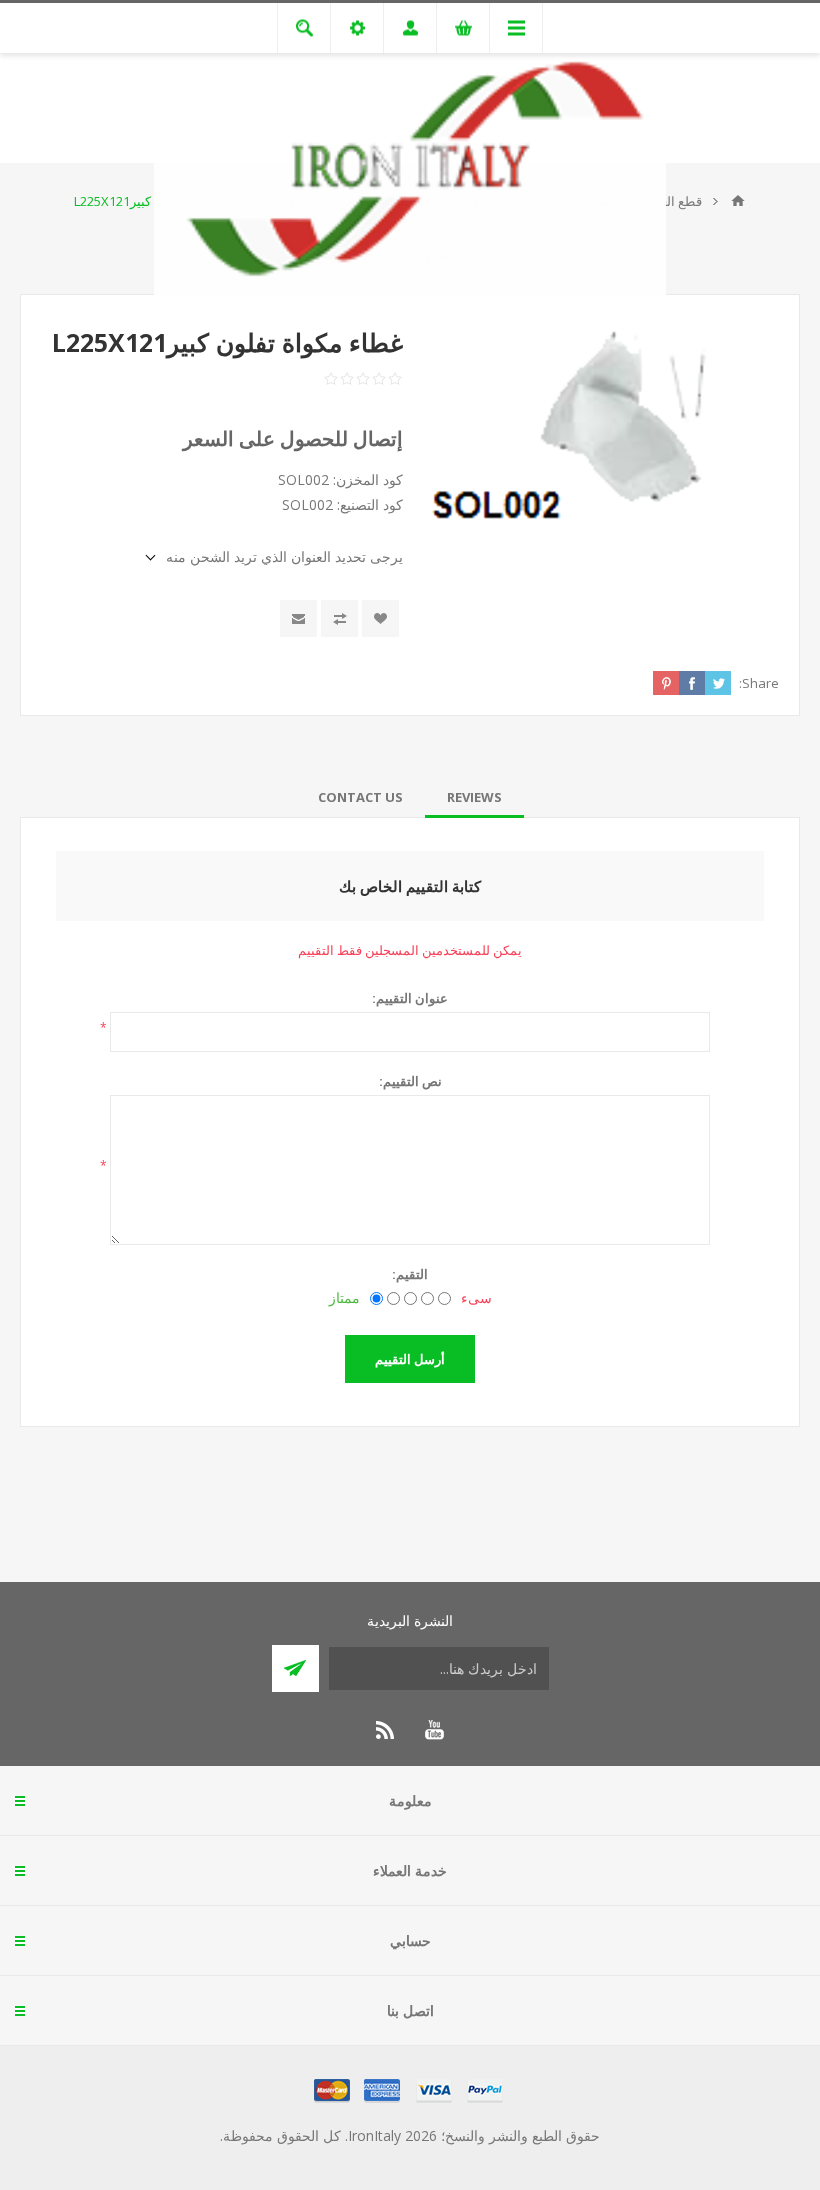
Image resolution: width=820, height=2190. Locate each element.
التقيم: (410, 1274)
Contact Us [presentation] (360, 797)
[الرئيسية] (738, 201)
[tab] (474, 797)
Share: (759, 683)
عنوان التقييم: (410, 998)
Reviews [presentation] (474, 797)
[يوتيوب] (434, 1730)
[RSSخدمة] (386, 1730)
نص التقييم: (410, 1081)
